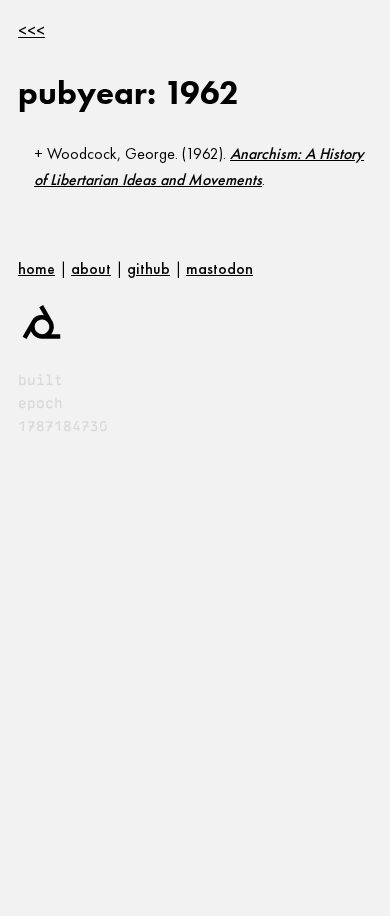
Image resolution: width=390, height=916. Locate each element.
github (148, 268)
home (36, 268)
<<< (31, 30)
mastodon (219, 268)
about (91, 268)
